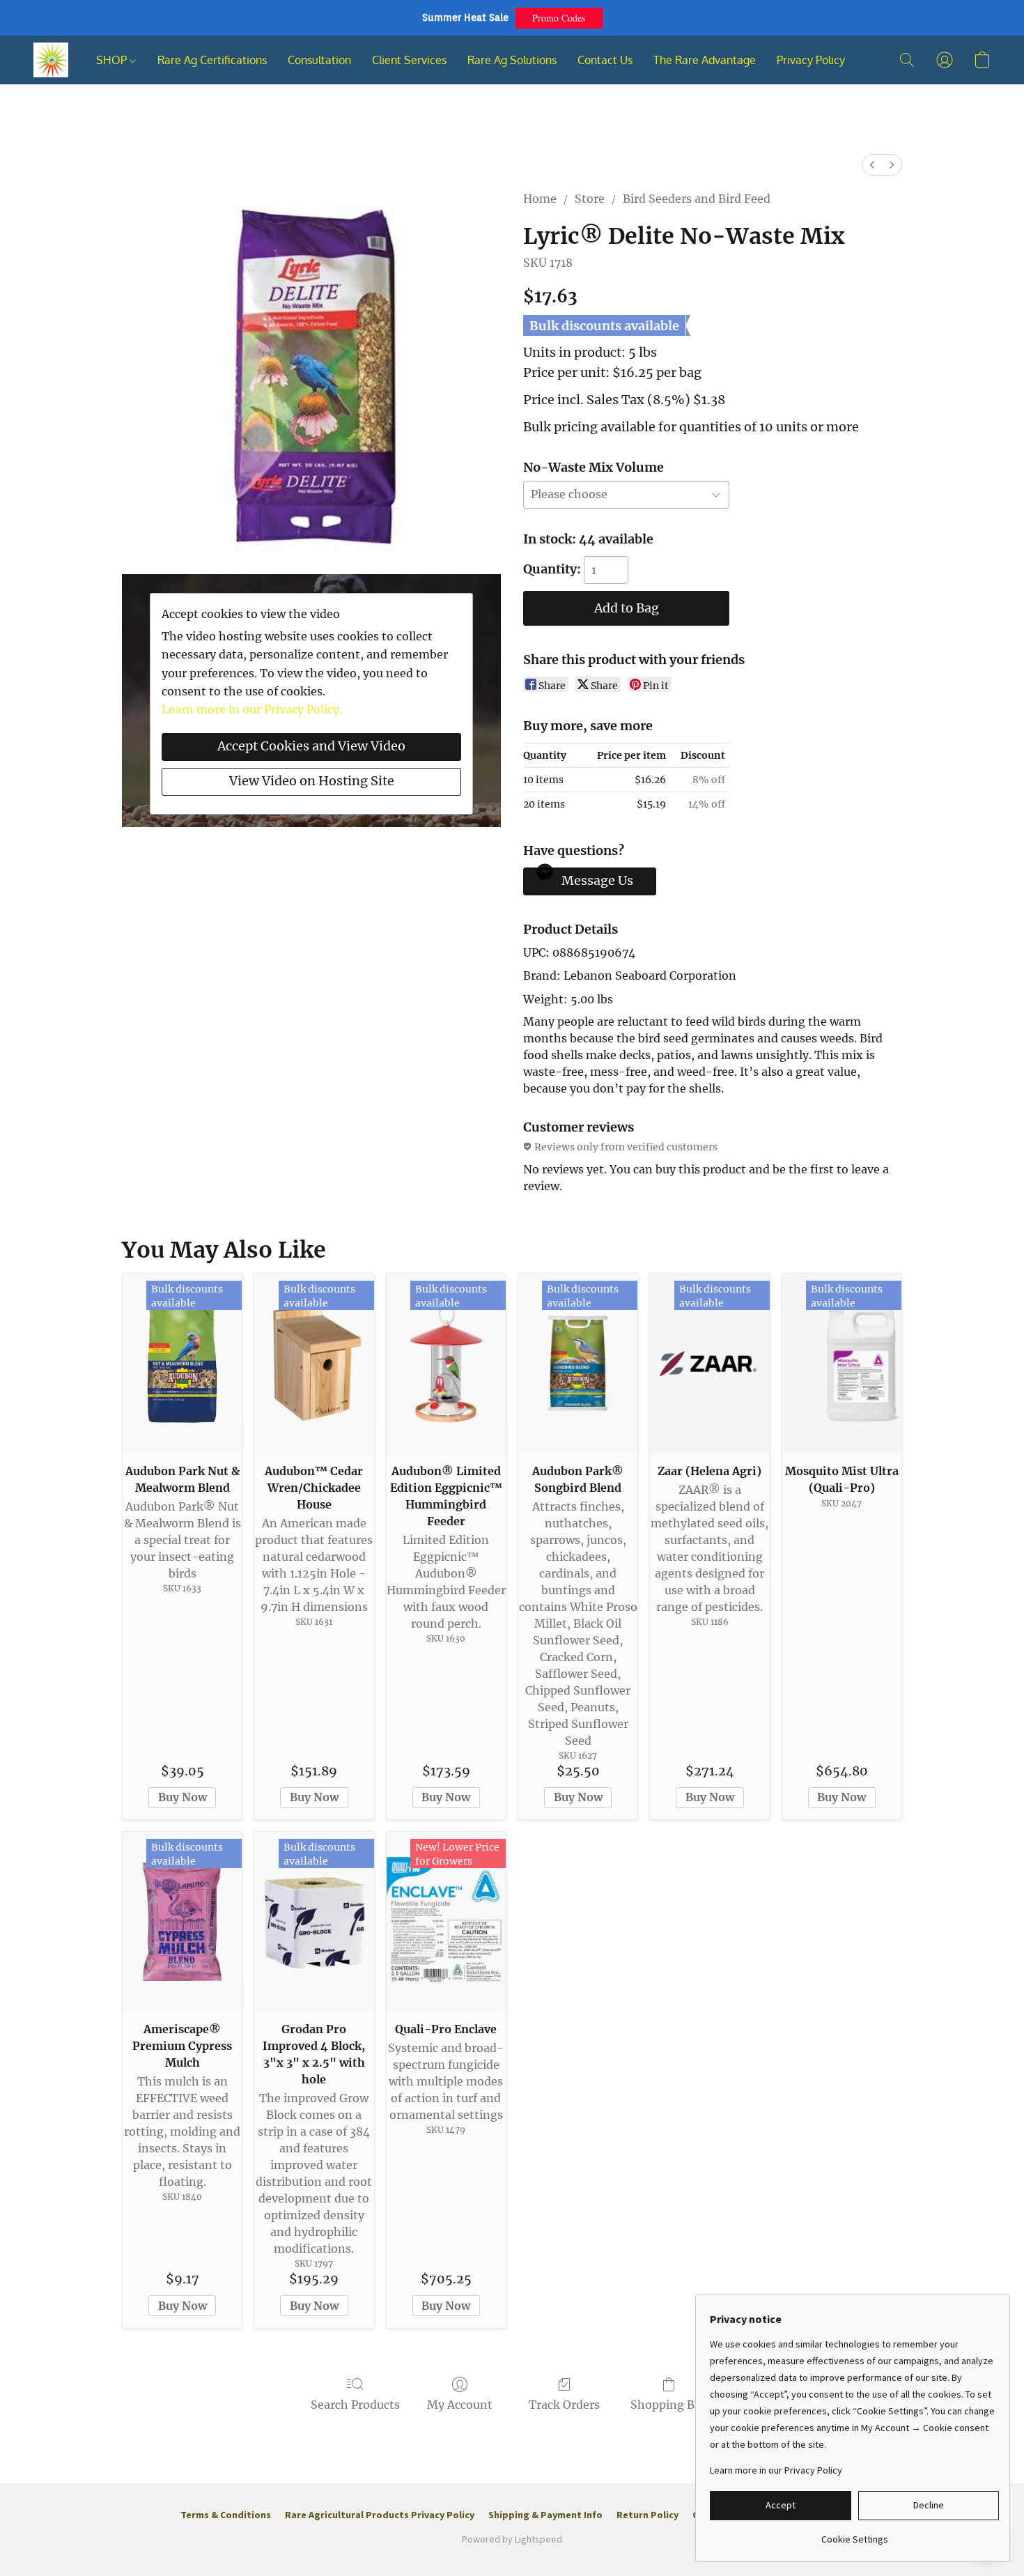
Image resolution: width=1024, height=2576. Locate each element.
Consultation (319, 60)
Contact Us (605, 60)
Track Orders (564, 2405)
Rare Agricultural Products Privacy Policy (380, 2515)
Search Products (355, 2405)
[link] (854, 2534)
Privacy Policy (811, 60)
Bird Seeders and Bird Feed (697, 199)
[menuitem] (872, 165)
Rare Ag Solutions (512, 60)
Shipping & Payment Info (545, 2515)
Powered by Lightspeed (512, 2539)
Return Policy (647, 2515)
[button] (559, 18)
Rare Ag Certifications (212, 60)
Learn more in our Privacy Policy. (252, 709)
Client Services (409, 60)
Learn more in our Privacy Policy (776, 2470)
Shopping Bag (669, 2405)
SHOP (113, 60)
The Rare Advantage (705, 60)
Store (590, 199)
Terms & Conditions (226, 2515)
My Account (460, 2405)
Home (540, 199)
